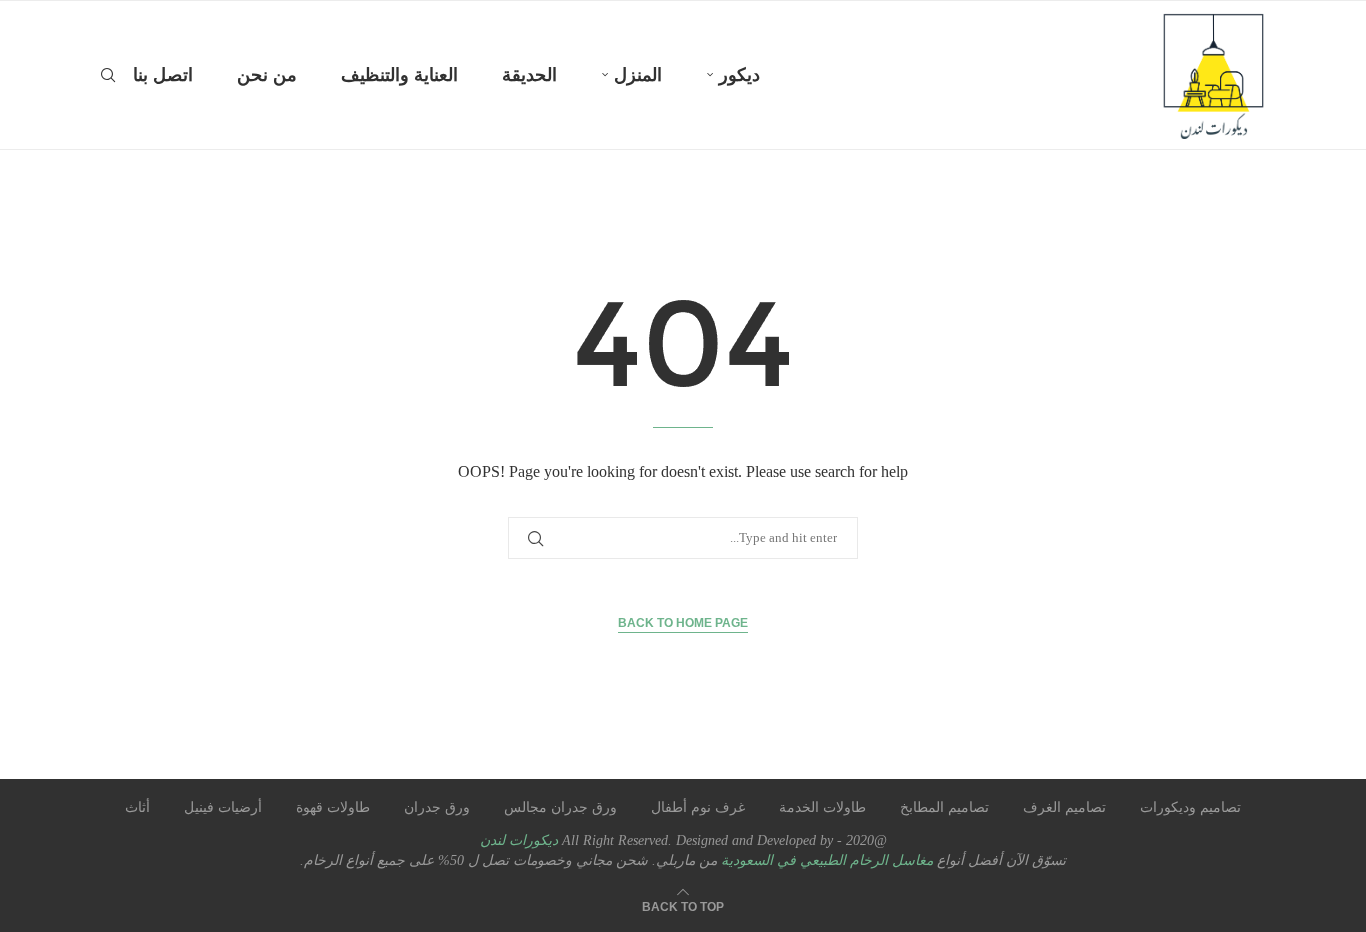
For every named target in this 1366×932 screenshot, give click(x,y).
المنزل (638, 75)
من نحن (267, 75)
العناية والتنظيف (399, 75)
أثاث (137, 807)
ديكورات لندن (519, 840)
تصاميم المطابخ (944, 807)
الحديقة (529, 75)
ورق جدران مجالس (560, 807)
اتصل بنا (163, 75)
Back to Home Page (683, 623)
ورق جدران (437, 807)
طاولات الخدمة (822, 807)
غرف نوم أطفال (698, 807)
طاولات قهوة (333, 807)
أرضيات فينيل (223, 807)
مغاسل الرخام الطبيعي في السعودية (825, 860)
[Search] (108, 75)
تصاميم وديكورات (1190, 807)
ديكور (739, 75)
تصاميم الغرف (1064, 807)
